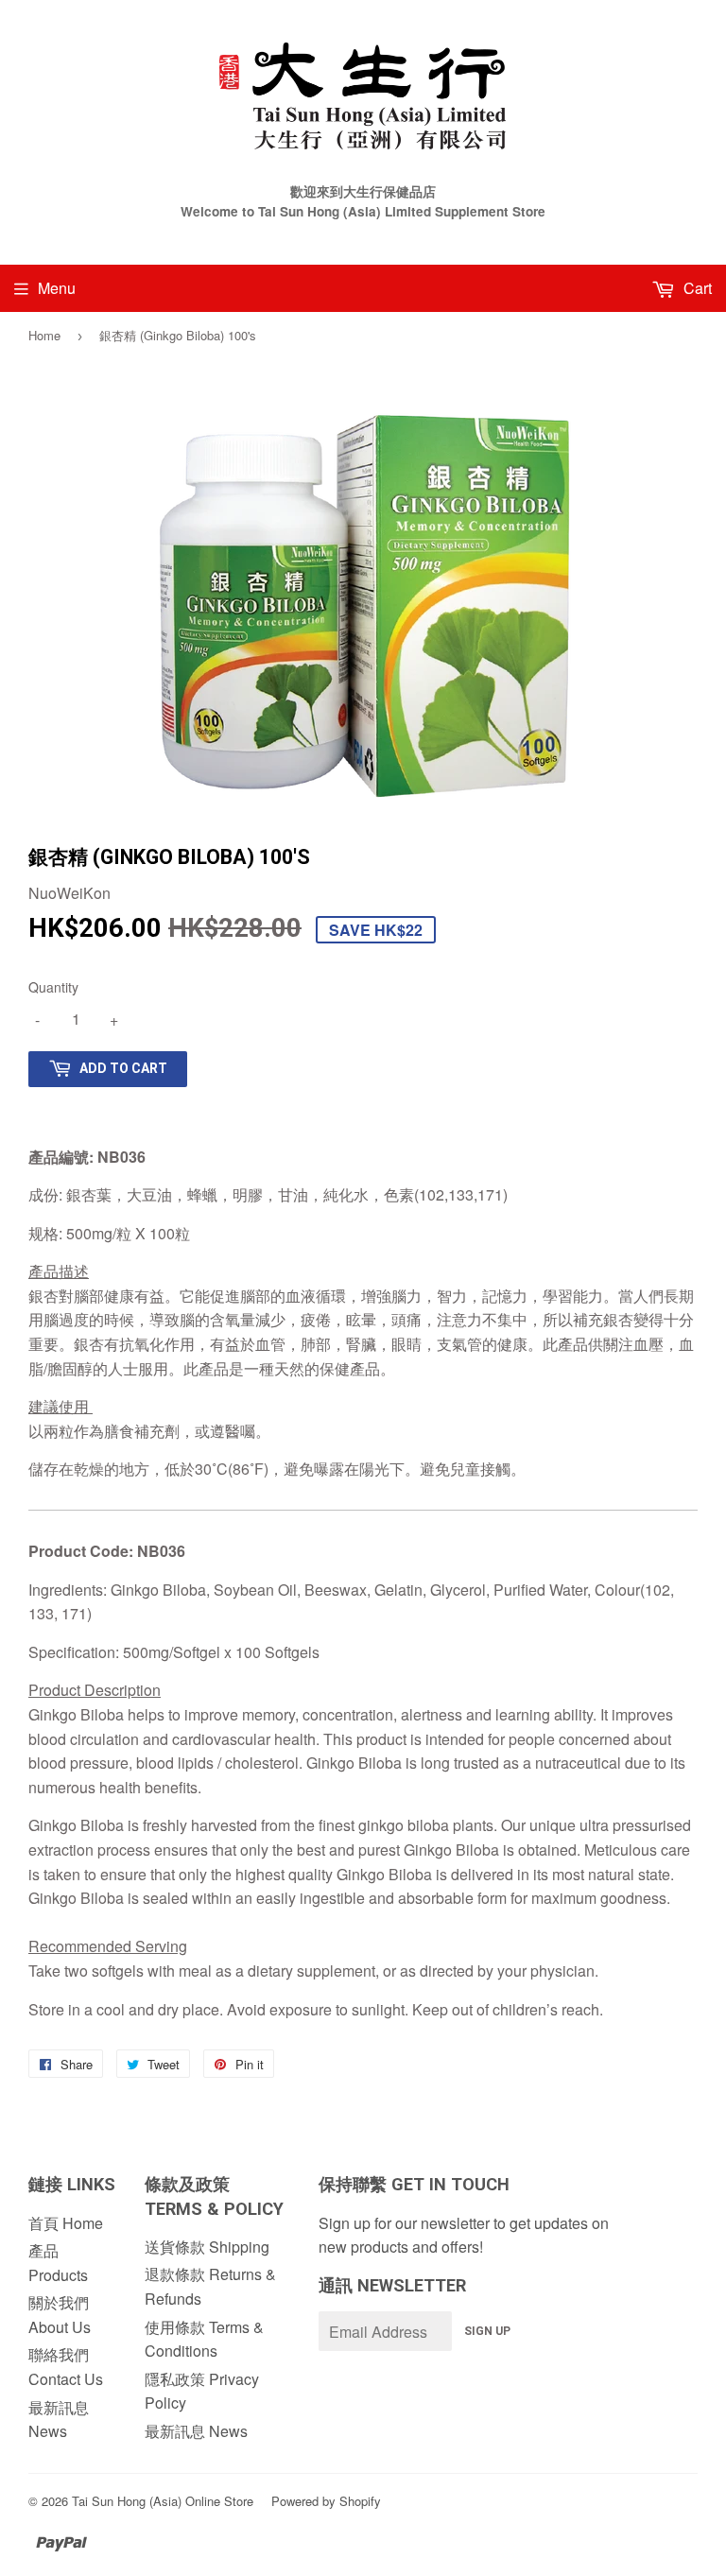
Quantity (53, 987)
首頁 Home (66, 2223)
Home (44, 335)
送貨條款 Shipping (207, 2247)
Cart (696, 288)
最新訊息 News (196, 2431)
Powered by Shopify (326, 2501)
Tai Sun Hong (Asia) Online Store (163, 2501)
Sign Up (487, 2331)
